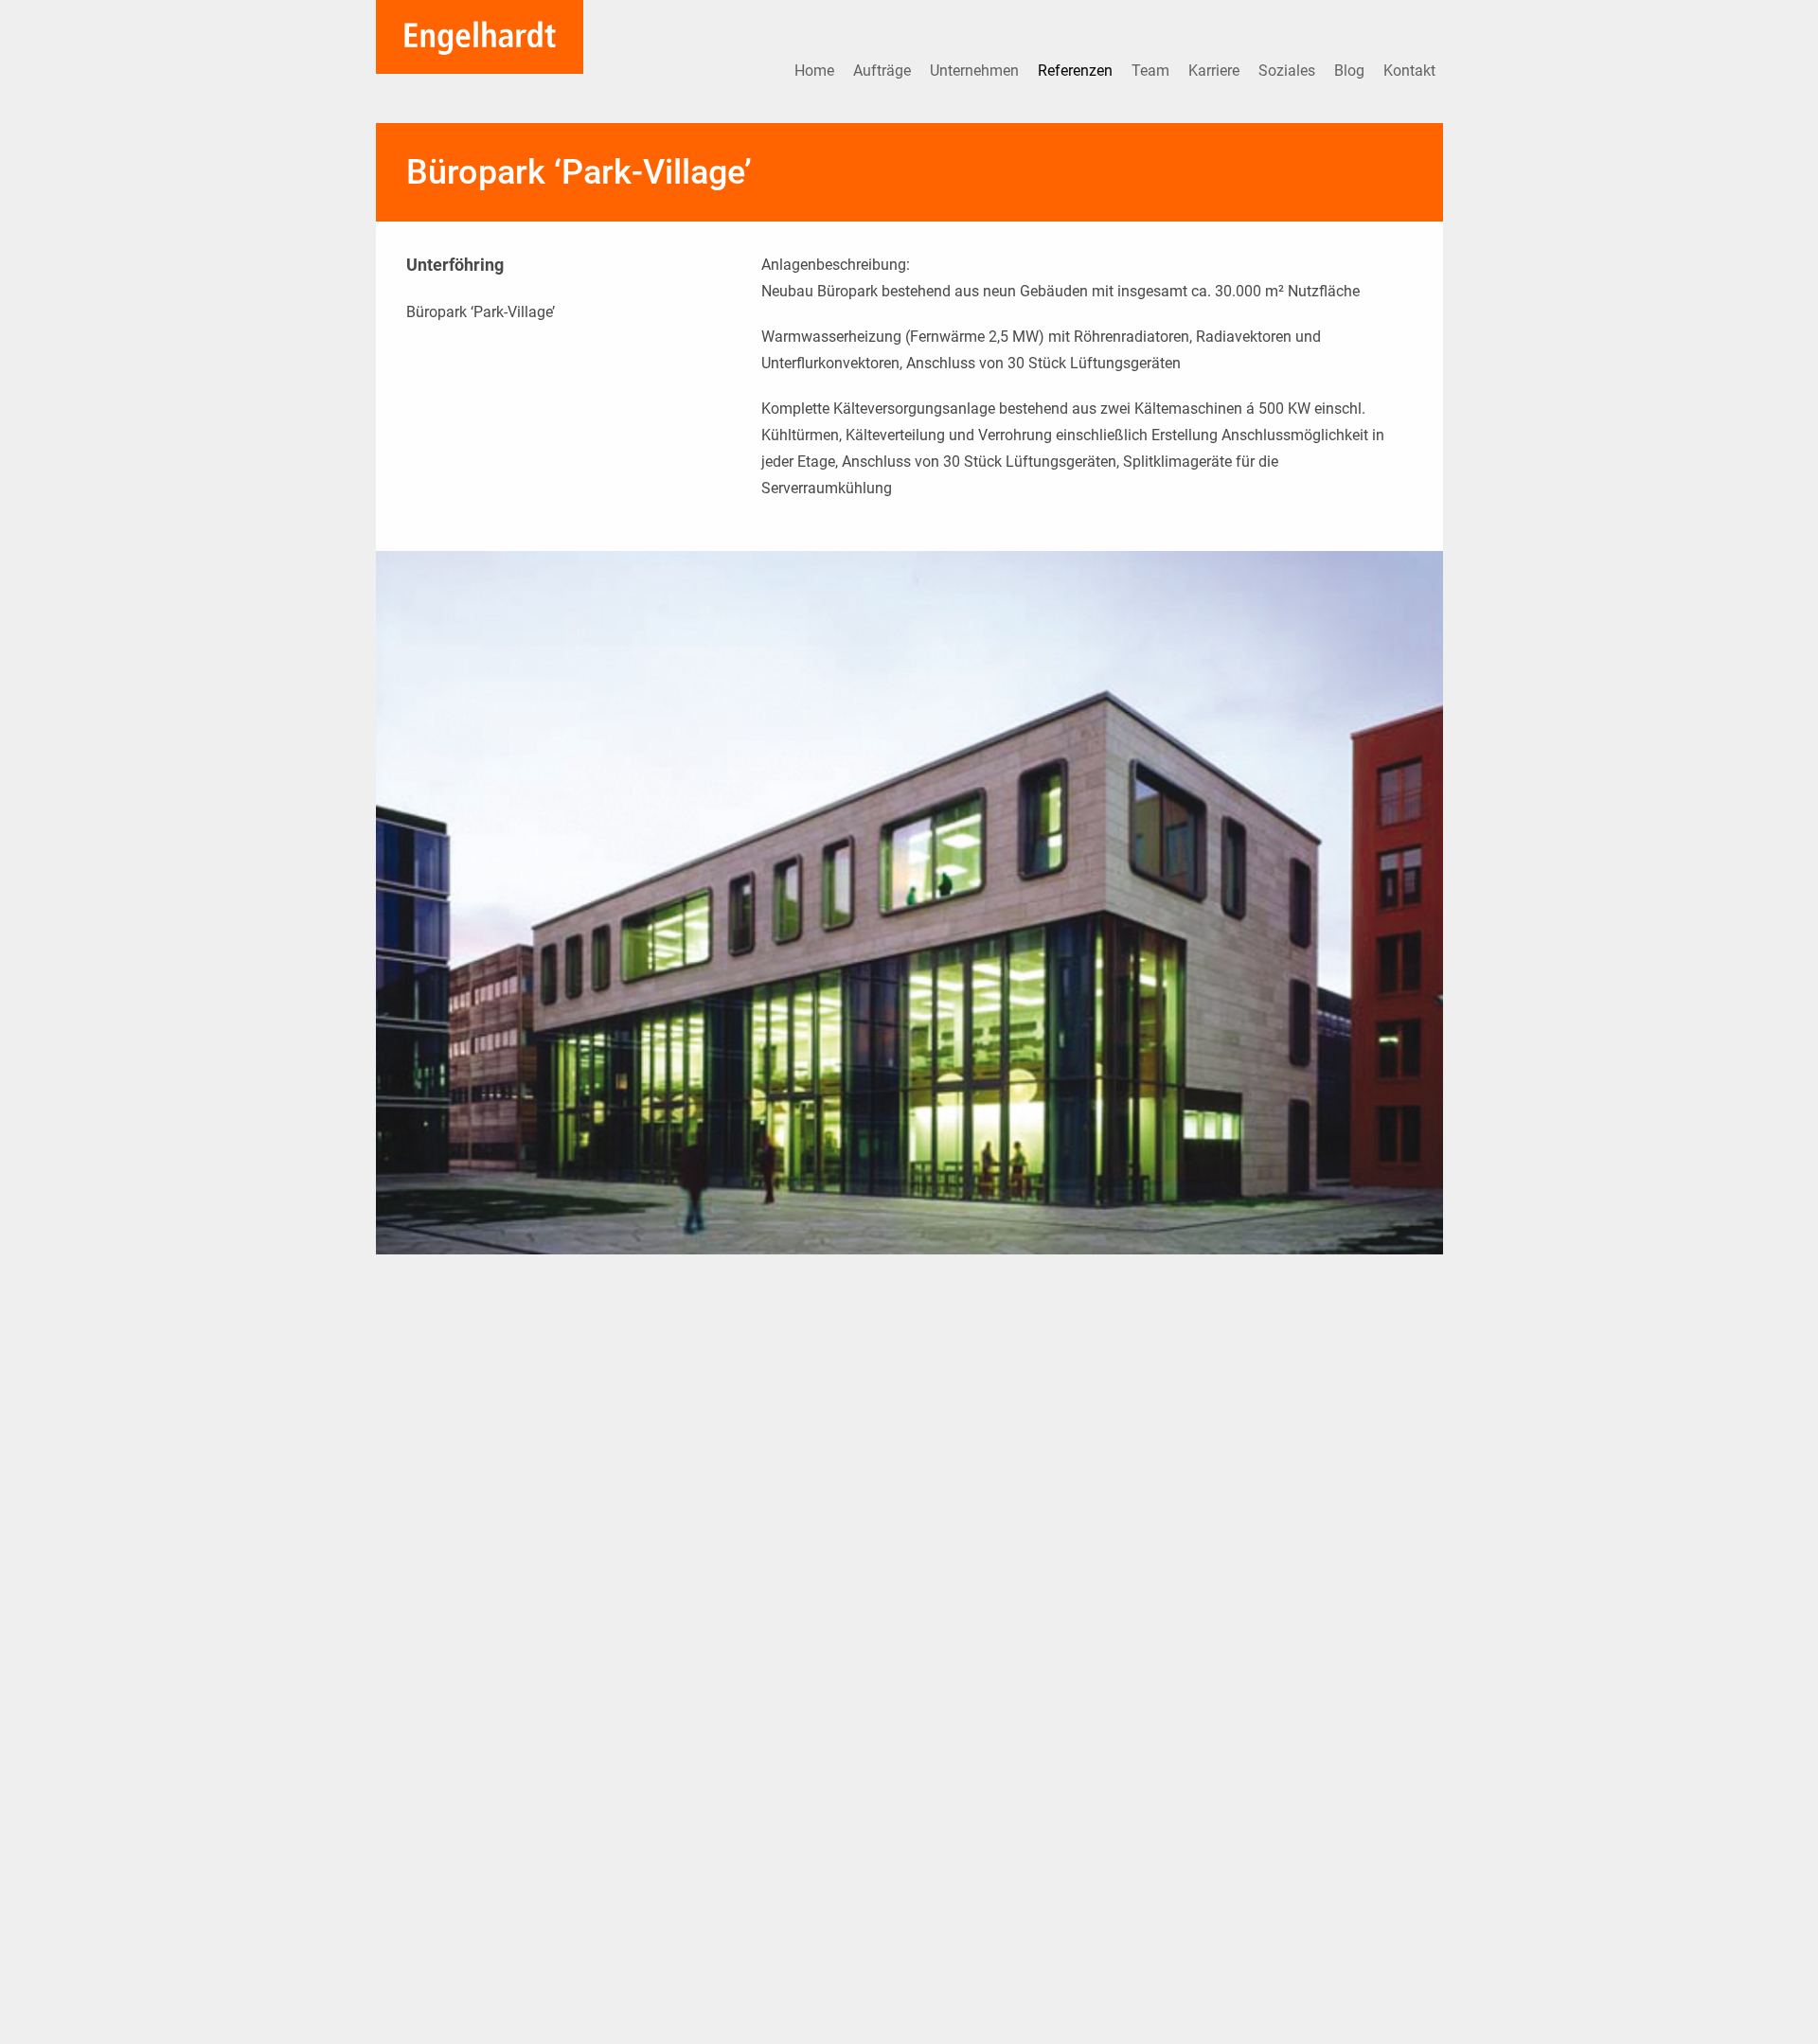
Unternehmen (976, 71)
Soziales (1289, 71)
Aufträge (884, 71)
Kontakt (1409, 71)
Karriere (1216, 71)
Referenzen (1077, 71)
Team (1152, 71)
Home (816, 71)
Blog (1351, 71)
